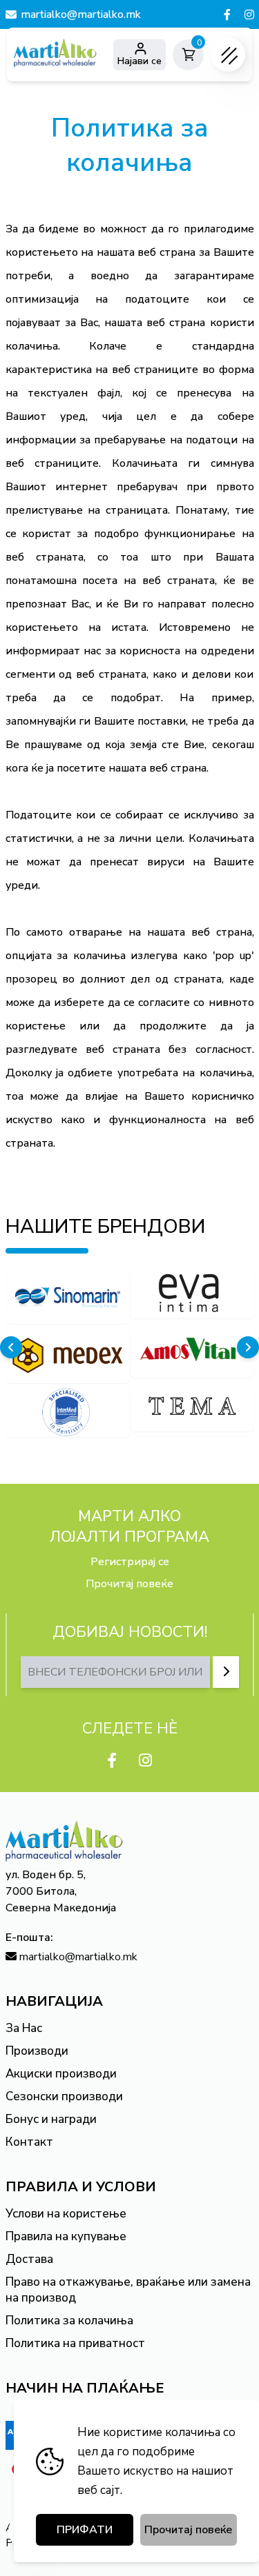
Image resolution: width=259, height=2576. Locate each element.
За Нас (24, 2028)
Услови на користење (66, 2214)
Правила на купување (66, 2236)
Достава (29, 2259)
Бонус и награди (51, 2119)
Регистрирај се (130, 1562)
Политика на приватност (75, 2343)
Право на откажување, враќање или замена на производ (128, 2290)
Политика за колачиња (69, 2321)
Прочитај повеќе (129, 1584)
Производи (37, 2051)
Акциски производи (61, 2074)
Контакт (29, 2142)
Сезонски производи (64, 2096)
